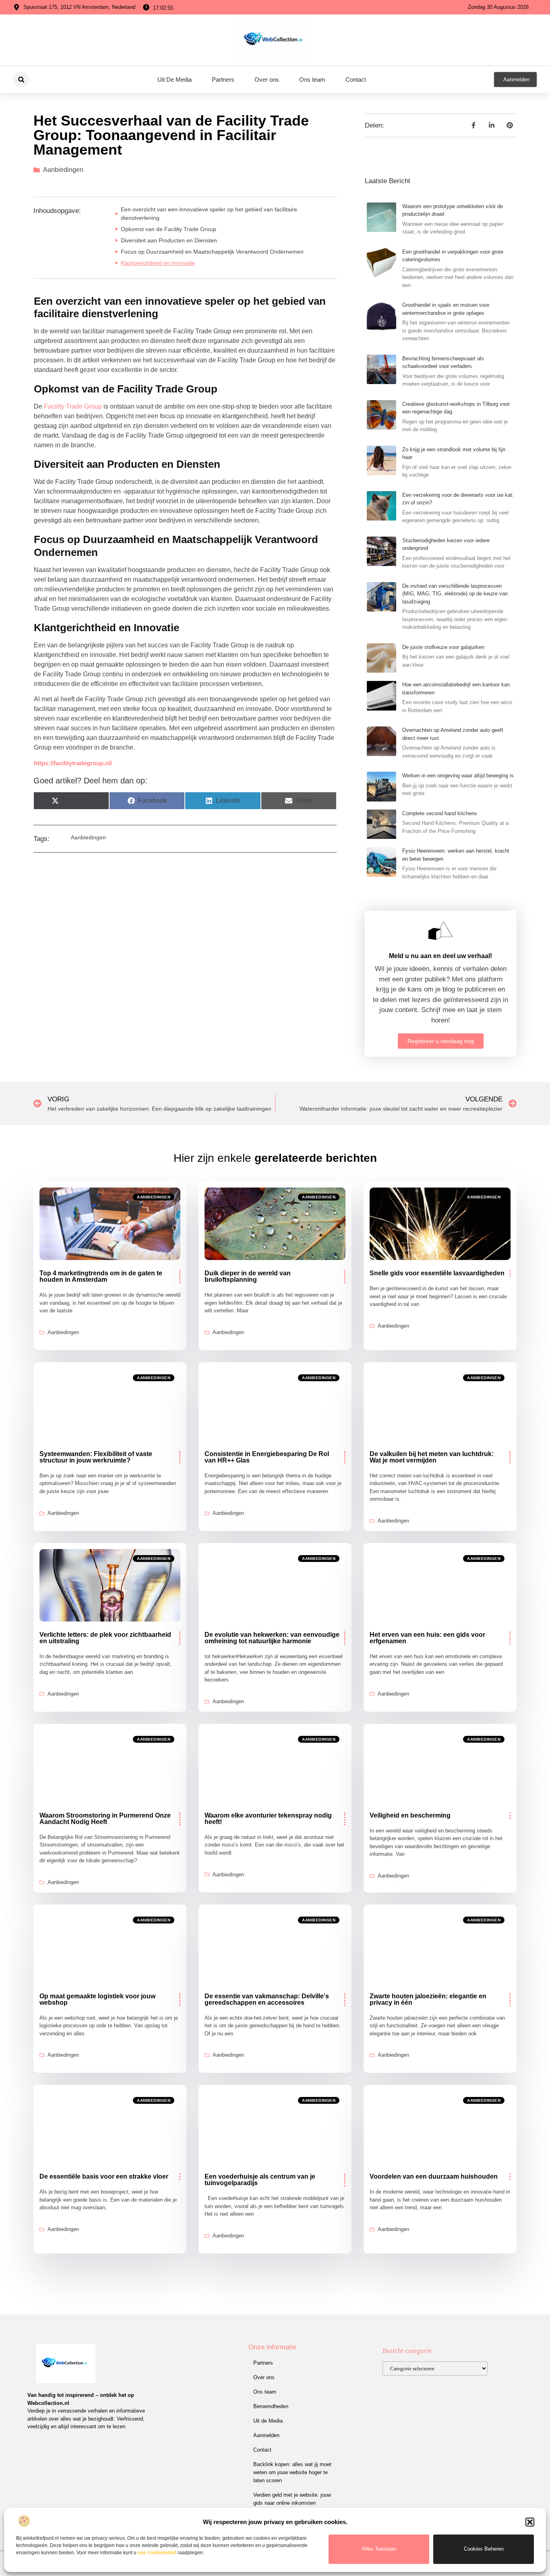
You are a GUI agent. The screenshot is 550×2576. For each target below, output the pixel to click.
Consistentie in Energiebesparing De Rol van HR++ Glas (267, 1457)
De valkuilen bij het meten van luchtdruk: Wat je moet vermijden (432, 1457)
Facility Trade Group (73, 406)
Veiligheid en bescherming (410, 1815)
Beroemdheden (271, 2406)
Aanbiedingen (63, 170)
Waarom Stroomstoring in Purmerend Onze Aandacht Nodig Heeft (105, 1819)
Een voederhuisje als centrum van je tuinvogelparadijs (260, 2180)
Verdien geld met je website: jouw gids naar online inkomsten (292, 2499)
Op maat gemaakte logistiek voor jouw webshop (97, 1999)
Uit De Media (175, 80)
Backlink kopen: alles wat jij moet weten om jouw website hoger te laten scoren (292, 2472)
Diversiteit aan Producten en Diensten (169, 240)
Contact (356, 80)
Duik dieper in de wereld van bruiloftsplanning (248, 1276)
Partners (223, 80)
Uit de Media (268, 2421)
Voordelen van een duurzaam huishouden (434, 2176)
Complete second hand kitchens (440, 813)
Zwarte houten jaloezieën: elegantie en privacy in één (428, 1999)
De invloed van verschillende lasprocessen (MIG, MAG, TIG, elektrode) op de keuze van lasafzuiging (455, 594)
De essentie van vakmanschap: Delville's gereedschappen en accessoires (267, 1999)
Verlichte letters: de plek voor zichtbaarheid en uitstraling (105, 1638)
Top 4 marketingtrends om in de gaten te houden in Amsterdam (101, 1276)
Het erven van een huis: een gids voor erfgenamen (427, 1638)
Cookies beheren (484, 2549)
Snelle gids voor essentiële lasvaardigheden (437, 1273)
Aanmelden (266, 2435)
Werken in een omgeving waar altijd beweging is (458, 776)
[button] (530, 2522)
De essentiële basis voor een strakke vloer (104, 2176)
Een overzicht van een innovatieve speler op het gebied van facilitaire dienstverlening (209, 214)
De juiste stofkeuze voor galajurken (443, 647)
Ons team (312, 80)
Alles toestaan (379, 2549)
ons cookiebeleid (157, 2553)
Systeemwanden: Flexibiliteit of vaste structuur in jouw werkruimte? (96, 1457)
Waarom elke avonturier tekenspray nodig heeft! (268, 1819)
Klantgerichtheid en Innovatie (158, 263)
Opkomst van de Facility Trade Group (169, 229)
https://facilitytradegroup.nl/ (73, 763)
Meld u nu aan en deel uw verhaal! (440, 956)
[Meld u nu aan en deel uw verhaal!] (440, 931)
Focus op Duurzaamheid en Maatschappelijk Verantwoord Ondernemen (212, 252)
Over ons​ (267, 80)
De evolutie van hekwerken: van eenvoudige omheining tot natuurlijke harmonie (272, 1638)
